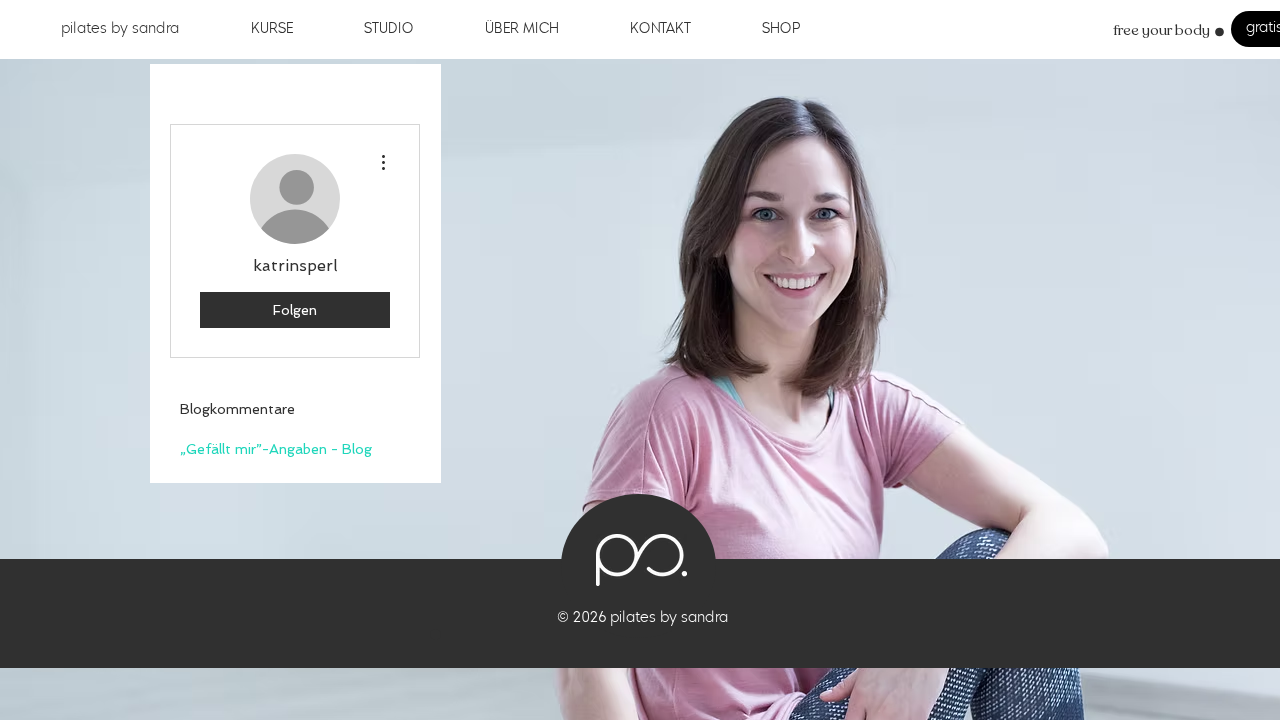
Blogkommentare (237, 409)
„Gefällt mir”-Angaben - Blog (276, 449)
